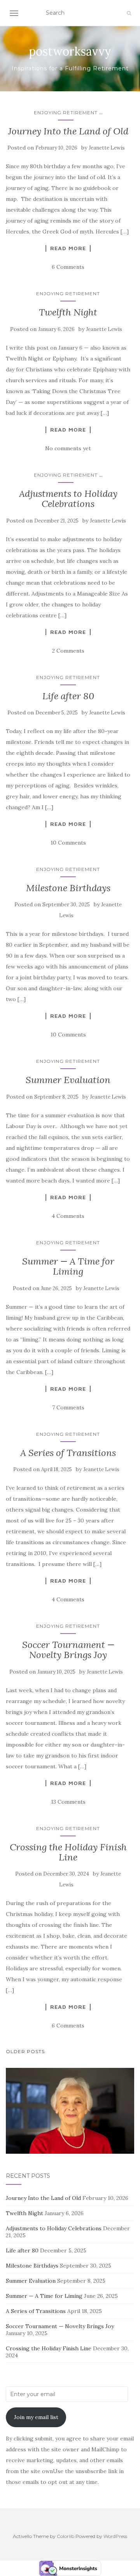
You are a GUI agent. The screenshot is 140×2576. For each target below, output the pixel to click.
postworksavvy (70, 51)
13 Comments (68, 1802)
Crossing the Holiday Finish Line (68, 1852)
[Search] (129, 13)
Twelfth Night (68, 312)
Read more (68, 248)
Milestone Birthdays (68, 888)
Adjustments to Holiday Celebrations (68, 499)
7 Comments (68, 1407)
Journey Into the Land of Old (68, 131)
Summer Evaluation (68, 1080)
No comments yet (68, 448)
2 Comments (68, 651)
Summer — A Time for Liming (68, 1266)
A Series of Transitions (68, 1453)
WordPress (115, 2536)
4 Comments (68, 1216)
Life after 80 (68, 696)
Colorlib (66, 2536)
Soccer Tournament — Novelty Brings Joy (68, 1650)
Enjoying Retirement (66, 112)
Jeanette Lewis (107, 148)
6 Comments (68, 267)
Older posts (25, 2051)
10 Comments (68, 843)
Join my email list (36, 2417)
